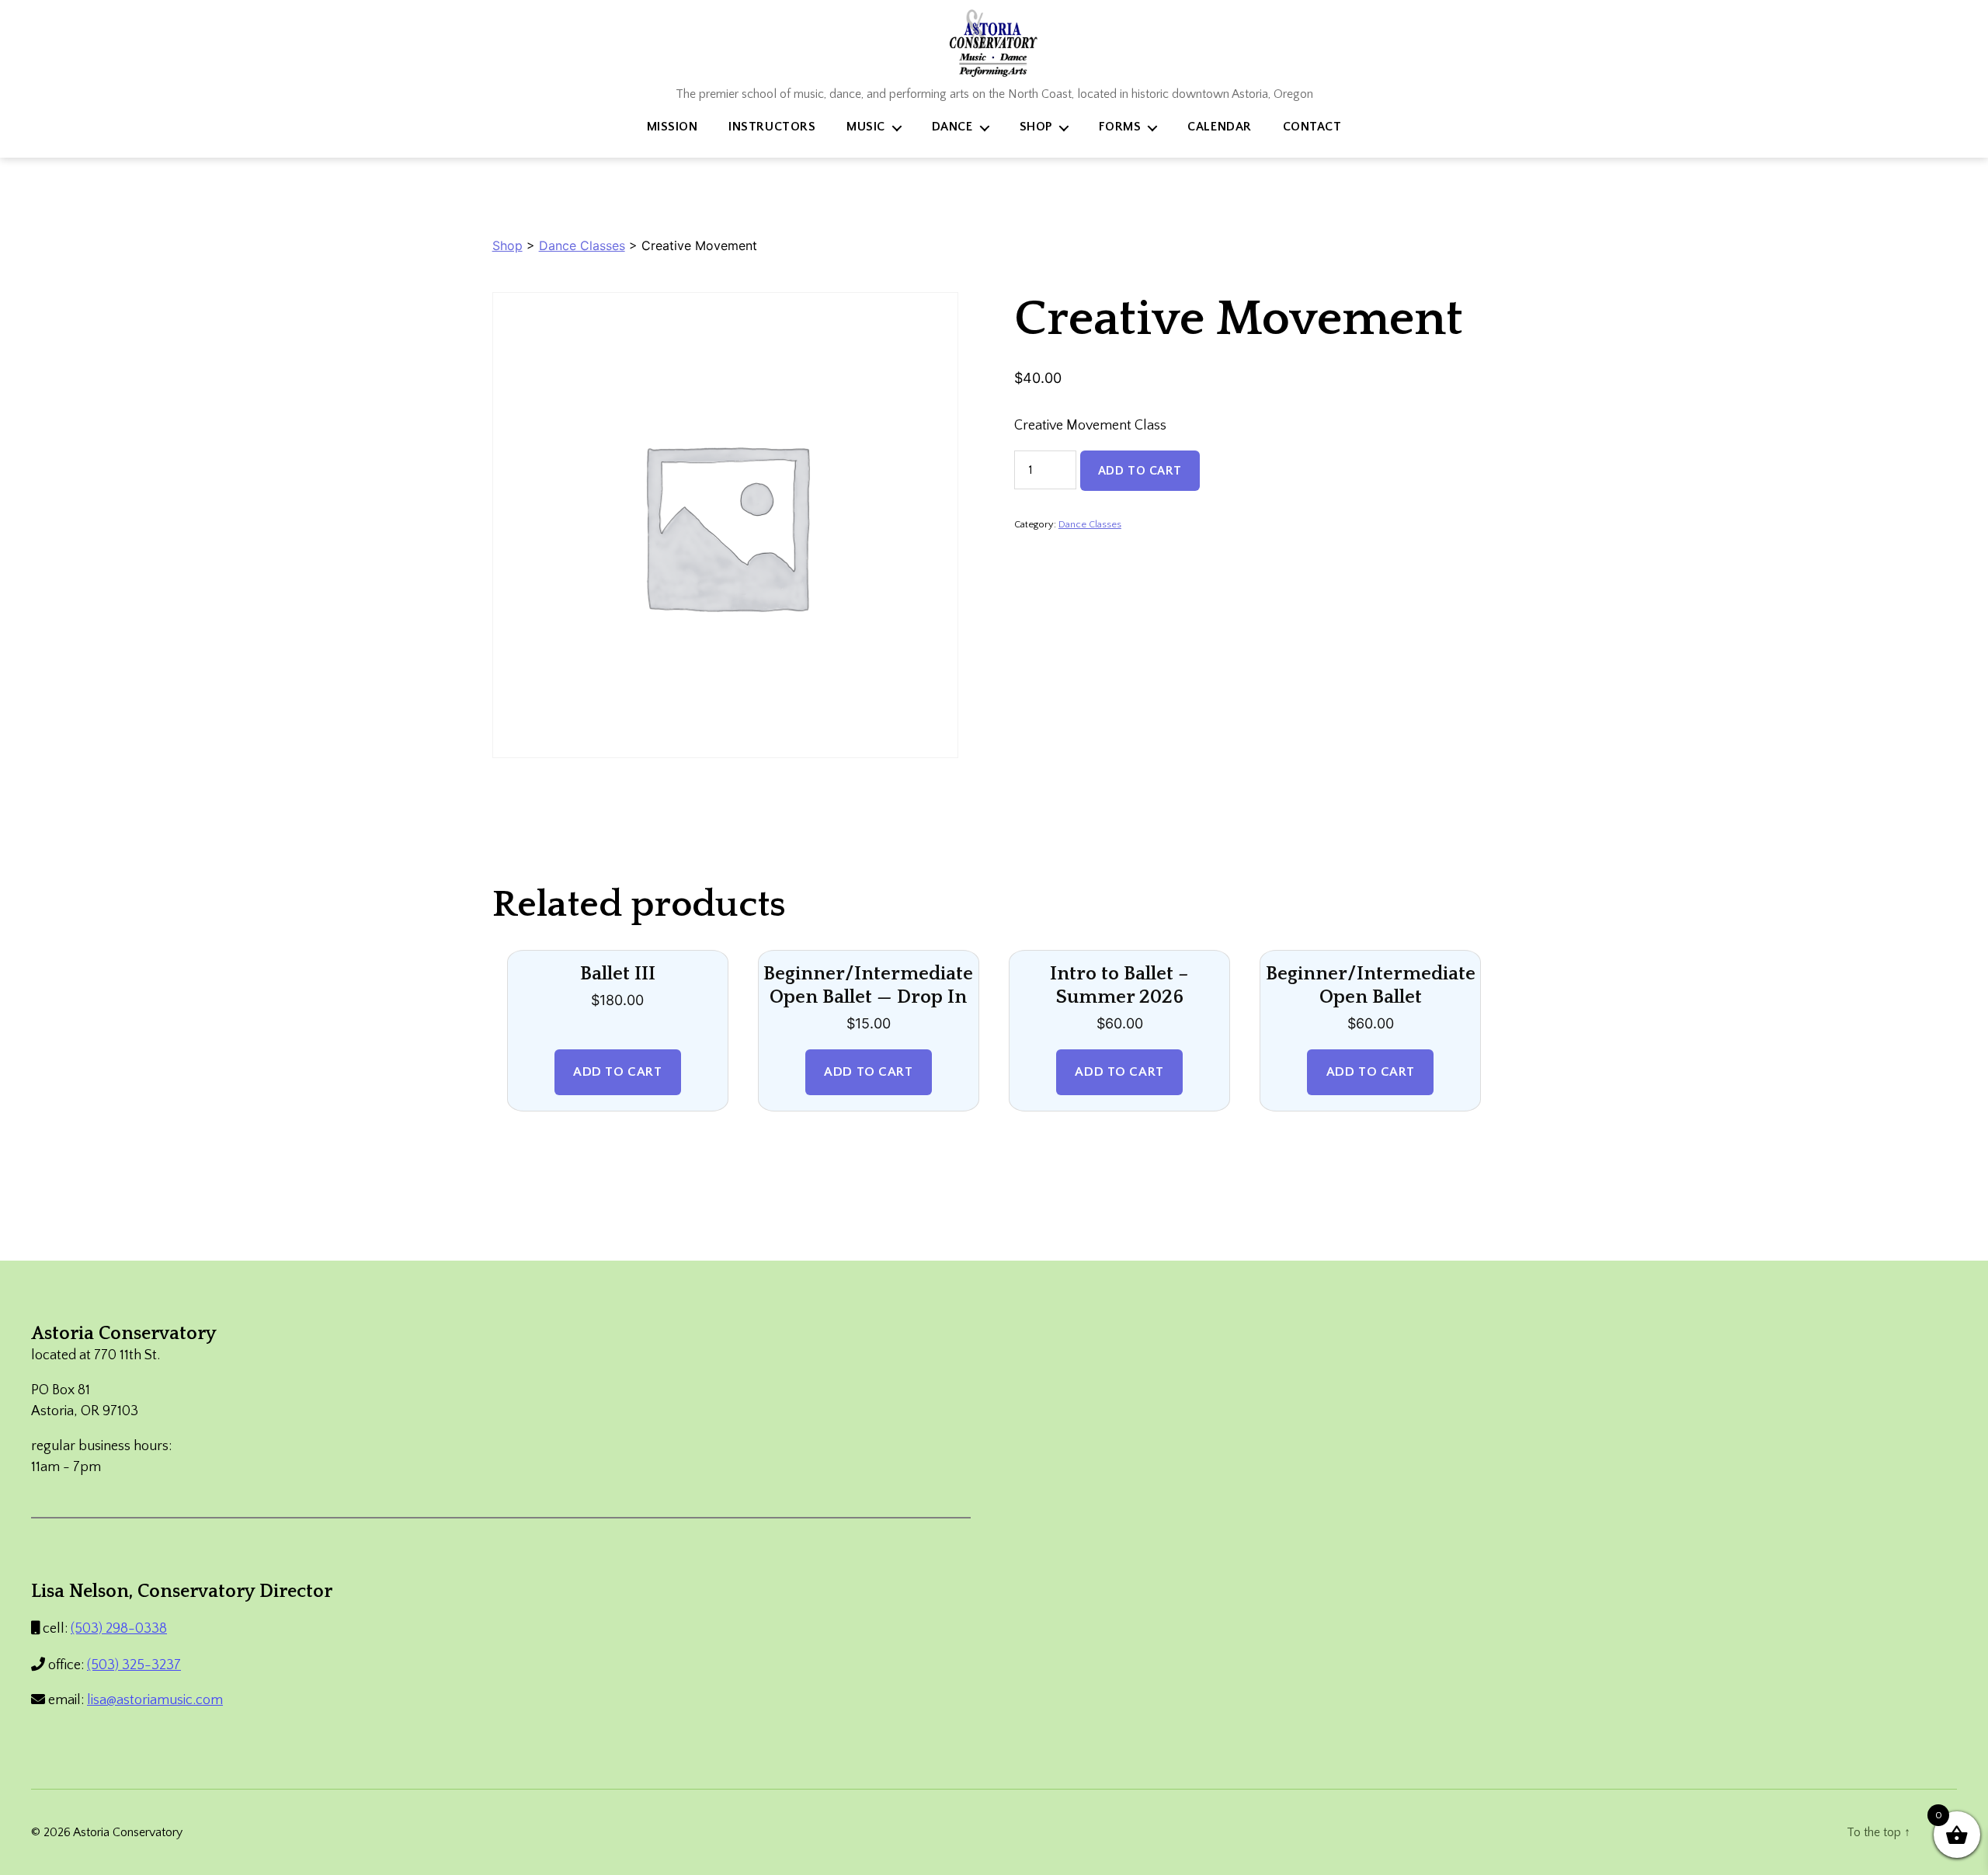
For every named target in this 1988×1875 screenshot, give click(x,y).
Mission (673, 127)
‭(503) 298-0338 (119, 1629)
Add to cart (1140, 471)
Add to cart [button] (617, 1072)
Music (866, 127)
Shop (1036, 127)
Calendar (1219, 127)
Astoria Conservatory (128, 1832)
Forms (1120, 127)
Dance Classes (582, 245)
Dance (952, 127)
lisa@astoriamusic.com (155, 1700)
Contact (1312, 127)
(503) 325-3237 (134, 1665)
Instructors (772, 127)
